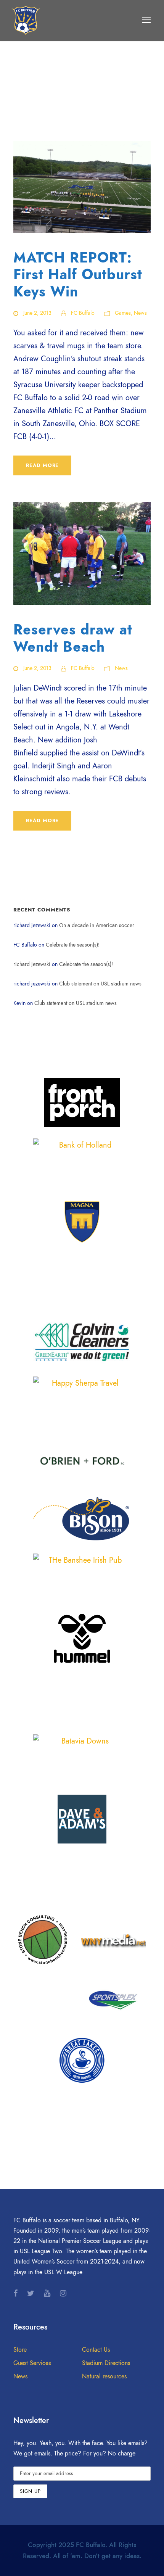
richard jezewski (32, 964)
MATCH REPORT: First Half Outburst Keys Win (78, 275)
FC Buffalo (83, 313)
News (140, 313)
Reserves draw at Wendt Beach (73, 638)
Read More (42, 465)
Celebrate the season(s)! (73, 945)
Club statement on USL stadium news (100, 984)
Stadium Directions (106, 2363)
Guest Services (32, 2363)
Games (123, 313)
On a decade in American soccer (97, 925)
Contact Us (96, 2350)
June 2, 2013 (37, 313)
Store (20, 2350)
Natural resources (104, 2376)
